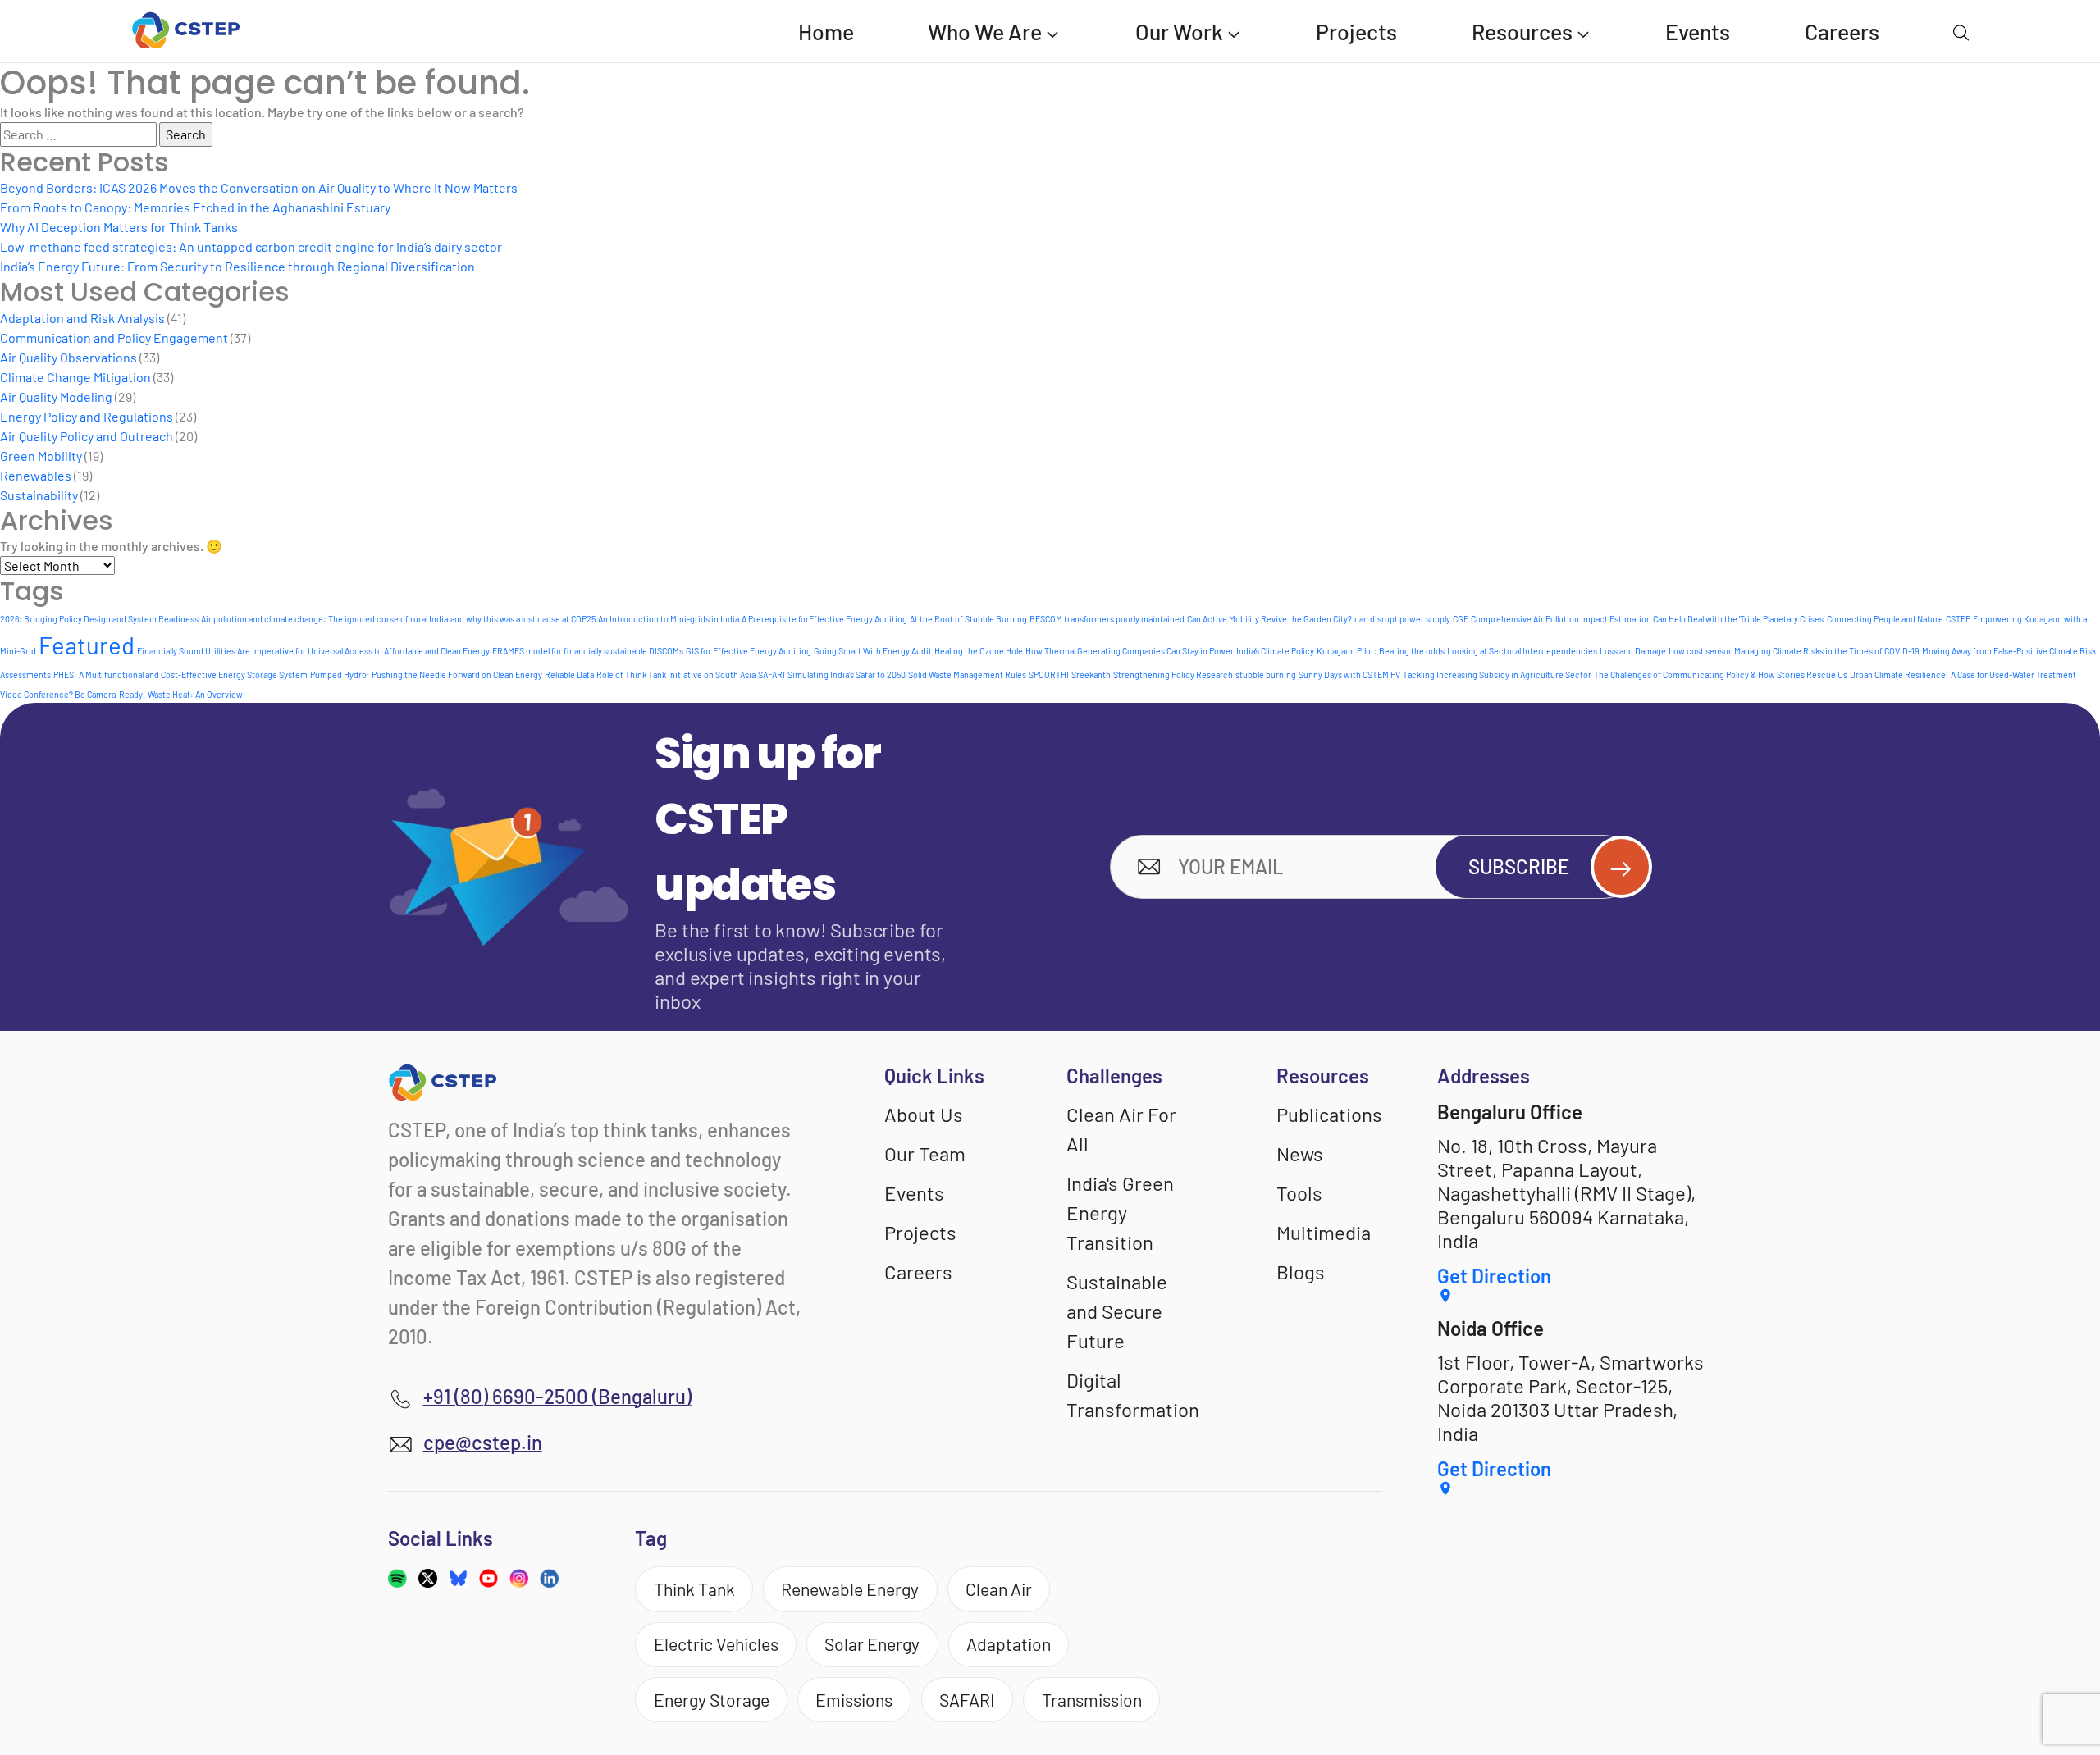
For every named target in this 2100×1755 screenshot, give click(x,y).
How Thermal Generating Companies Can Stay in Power (1130, 651)
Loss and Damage (1633, 651)
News (1300, 1153)
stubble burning (1266, 675)
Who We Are (985, 31)
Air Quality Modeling (56, 397)
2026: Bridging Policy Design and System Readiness (99, 619)
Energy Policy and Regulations (87, 416)
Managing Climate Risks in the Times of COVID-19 (1827, 651)
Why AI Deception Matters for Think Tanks (119, 227)
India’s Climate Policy (1275, 651)
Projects (1356, 31)
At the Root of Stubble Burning (968, 619)
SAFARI (772, 675)
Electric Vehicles (716, 1644)
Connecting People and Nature (1885, 619)
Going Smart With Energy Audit (873, 651)
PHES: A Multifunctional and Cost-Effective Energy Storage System (180, 675)
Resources (1522, 31)
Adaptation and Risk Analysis (82, 318)
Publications (1329, 1114)
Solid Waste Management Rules (967, 675)
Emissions (854, 1700)
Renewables (36, 475)
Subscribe (1519, 866)
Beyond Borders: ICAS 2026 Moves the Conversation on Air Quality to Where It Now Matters (259, 187)
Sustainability (39, 495)
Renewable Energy (850, 1589)
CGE (1461, 619)
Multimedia (1324, 1232)
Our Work (1179, 31)
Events (1698, 31)
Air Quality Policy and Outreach (87, 436)
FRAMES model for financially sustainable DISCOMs (588, 651)
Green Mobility (41, 456)
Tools (1299, 1193)
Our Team (925, 1153)
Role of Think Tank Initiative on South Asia (676, 675)
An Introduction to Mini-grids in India (669, 619)
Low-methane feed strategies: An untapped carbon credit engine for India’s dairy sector (251, 246)
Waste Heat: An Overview (195, 694)
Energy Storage (712, 1700)
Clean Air (999, 1589)
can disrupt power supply (1402, 619)
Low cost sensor (1700, 651)
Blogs (1301, 1272)
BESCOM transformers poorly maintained (1107, 619)
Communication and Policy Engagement (114, 337)
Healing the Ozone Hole (979, 651)
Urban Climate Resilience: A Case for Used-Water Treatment (1963, 675)
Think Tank (694, 1589)
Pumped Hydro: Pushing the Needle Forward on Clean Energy (426, 675)
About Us (924, 1114)
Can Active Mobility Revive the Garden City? (1269, 619)
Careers (1842, 31)
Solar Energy (872, 1644)
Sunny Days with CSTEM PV (1349, 675)
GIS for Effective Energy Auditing (749, 651)
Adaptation (1009, 1644)
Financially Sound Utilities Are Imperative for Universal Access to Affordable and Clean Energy (313, 651)
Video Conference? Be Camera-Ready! (73, 694)
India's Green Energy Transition (1120, 1213)
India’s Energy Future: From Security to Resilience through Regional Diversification (237, 266)
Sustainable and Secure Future (1117, 1311)
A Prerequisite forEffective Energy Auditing (824, 619)
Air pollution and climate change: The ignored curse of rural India (324, 619)
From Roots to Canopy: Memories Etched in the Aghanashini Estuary (195, 207)
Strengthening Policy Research (1173, 675)
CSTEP (1958, 619)
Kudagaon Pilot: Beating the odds (1381, 651)
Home (826, 31)
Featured (87, 645)
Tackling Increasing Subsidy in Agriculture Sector (1497, 675)
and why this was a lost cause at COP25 (523, 619)
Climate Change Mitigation (75, 377)
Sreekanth (1091, 675)
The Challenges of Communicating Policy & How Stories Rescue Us (1721, 675)
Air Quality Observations (68, 357)
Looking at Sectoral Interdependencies (1522, 651)
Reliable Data (569, 675)
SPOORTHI (1049, 675)
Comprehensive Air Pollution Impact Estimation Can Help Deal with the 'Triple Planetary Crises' (1648, 619)
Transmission (1092, 1700)
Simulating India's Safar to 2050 (847, 675)
